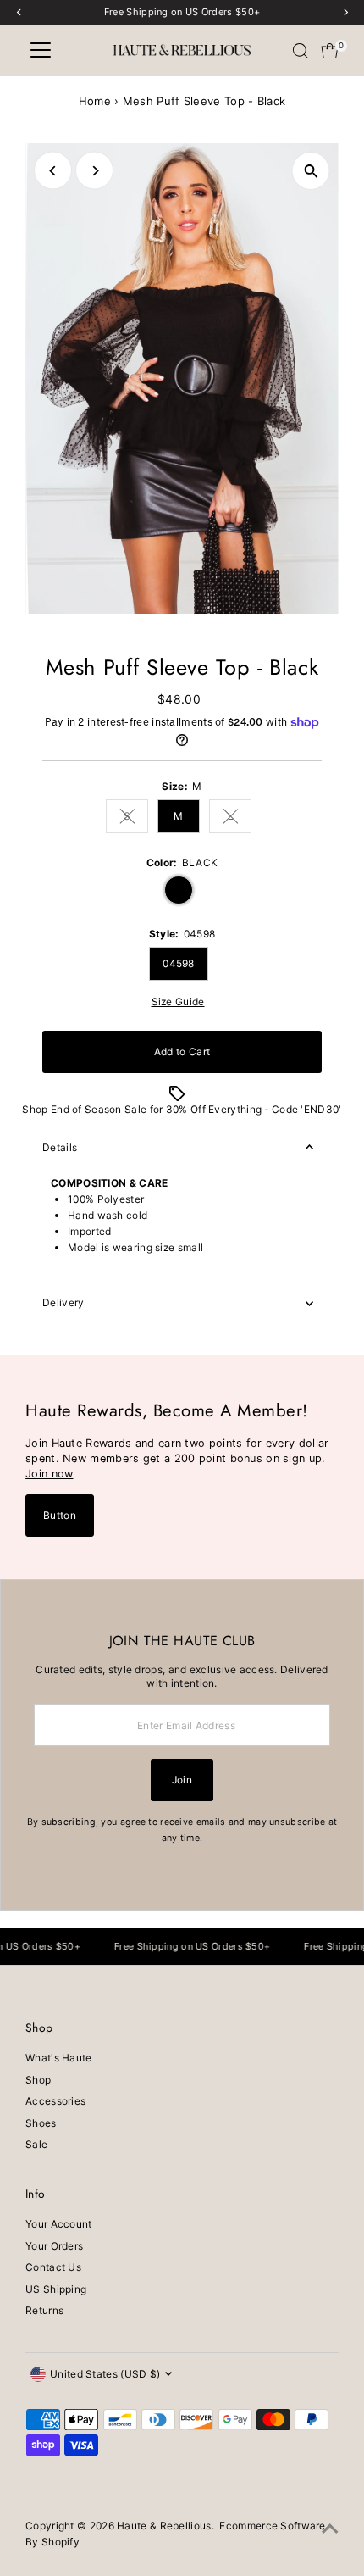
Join (182, 1780)
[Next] (94, 171)
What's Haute (59, 2058)
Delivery (63, 1302)
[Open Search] (301, 51)
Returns (44, 2310)
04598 (179, 963)
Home (95, 101)
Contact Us (53, 2267)
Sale (36, 2144)
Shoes (41, 2123)
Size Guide (178, 1002)
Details (60, 1147)
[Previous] (53, 171)
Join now (49, 1474)
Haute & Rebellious (164, 2526)
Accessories (55, 2101)
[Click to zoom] (311, 171)
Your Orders (54, 2246)
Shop (38, 2080)
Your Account (59, 2224)
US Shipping (56, 2289)
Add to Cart (182, 1052)
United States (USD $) (105, 2374)
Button (60, 1515)
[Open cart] (330, 51)
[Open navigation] (41, 51)
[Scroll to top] (330, 2529)
